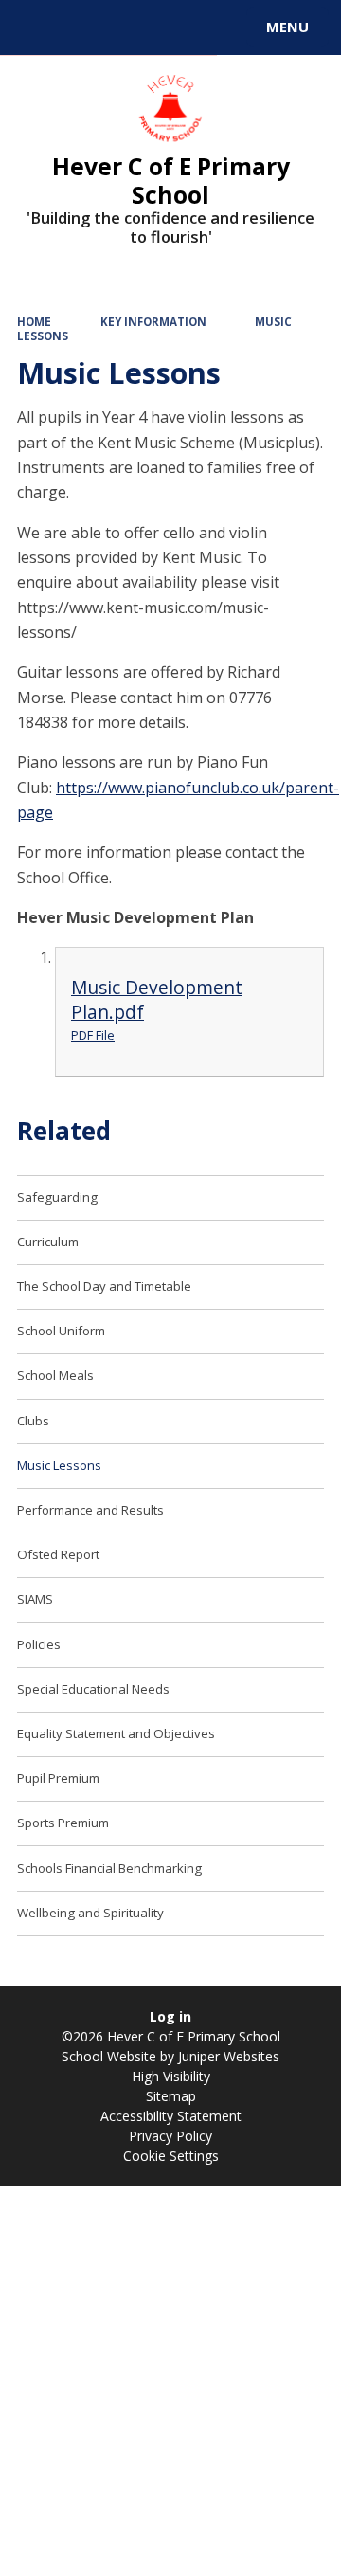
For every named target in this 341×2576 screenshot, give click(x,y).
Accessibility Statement (171, 2116)
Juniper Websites (227, 2056)
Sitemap (171, 2096)
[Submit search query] (231, 25)
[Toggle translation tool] (83, 27)
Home (34, 322)
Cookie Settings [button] (171, 2156)
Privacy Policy (170, 2136)
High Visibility (171, 2076)
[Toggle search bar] (36, 27)
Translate (158, 30)
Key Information (153, 322)
